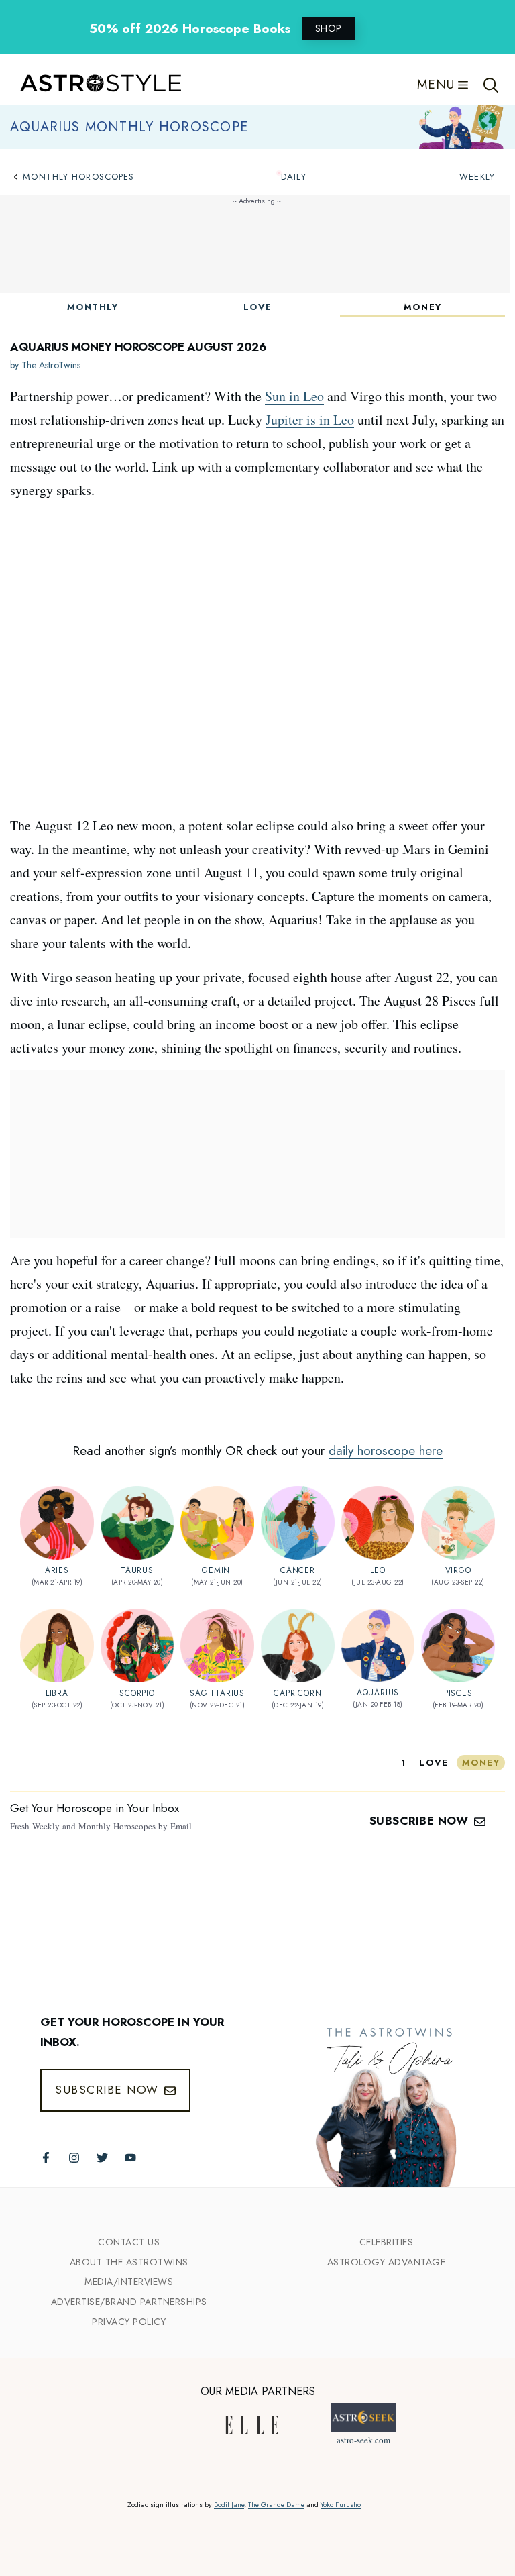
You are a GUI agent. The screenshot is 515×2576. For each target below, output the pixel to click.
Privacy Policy (129, 2322)
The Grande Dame (276, 2505)
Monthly (93, 307)
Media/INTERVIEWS (129, 2282)
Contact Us (129, 2242)
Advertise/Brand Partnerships (129, 2302)
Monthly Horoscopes (78, 177)
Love (257, 307)
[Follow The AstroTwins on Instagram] (74, 2158)
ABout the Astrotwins (129, 2262)
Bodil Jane (229, 2505)
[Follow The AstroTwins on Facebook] (46, 2158)
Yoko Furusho (341, 2505)
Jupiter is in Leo (310, 420)
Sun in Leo (294, 396)
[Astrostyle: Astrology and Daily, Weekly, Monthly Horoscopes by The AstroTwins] (94, 85)
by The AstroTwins (45, 365)
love (434, 1763)
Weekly (477, 177)
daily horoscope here (386, 1451)
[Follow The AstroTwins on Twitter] (102, 2158)
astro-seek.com (363, 2440)
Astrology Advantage (387, 2262)
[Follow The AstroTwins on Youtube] (130, 2158)
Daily (294, 177)
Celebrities (387, 2242)
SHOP (329, 28)
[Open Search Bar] (491, 84)
